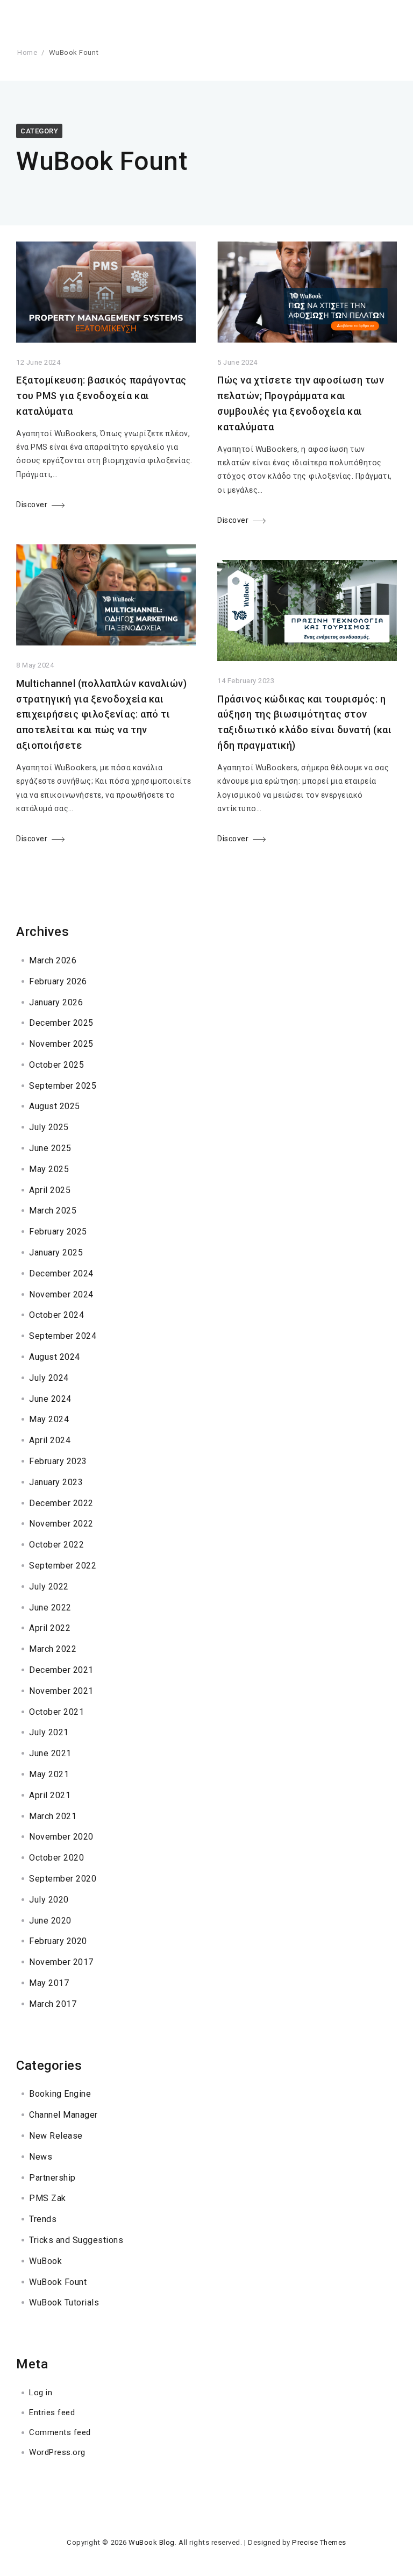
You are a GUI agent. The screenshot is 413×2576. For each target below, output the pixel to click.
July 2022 (49, 1587)
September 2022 (63, 1566)
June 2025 (50, 1148)
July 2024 (49, 1378)
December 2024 (61, 1273)
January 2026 (56, 1002)
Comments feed (60, 2432)
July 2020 (49, 1900)
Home (27, 52)
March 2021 (53, 1816)
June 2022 (50, 1608)
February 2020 (58, 1941)
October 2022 (56, 1545)
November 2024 (61, 1294)
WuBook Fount (58, 2282)
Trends (43, 2219)
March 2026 (53, 960)
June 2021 (50, 1753)
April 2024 (50, 1440)
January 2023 (56, 1482)
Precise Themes (319, 2542)
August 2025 (55, 1106)
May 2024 (49, 1419)
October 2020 (56, 1858)
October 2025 (56, 1065)
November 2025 (61, 1044)
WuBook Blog (152, 2542)
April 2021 (50, 1795)
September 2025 (63, 1086)
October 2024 (56, 1315)
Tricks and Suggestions (76, 2240)
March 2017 (53, 2004)
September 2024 (63, 1336)
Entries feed (52, 2412)
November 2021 (61, 1691)
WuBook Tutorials (64, 2302)
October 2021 (56, 1712)
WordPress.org (57, 2452)
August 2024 (55, 1357)
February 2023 (58, 1461)
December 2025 (61, 1023)
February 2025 (58, 1232)
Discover (32, 505)
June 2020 (50, 1921)
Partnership (52, 2178)
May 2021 (49, 1774)
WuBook (45, 2261)
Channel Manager (63, 2115)
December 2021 (61, 1670)
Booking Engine (60, 2094)
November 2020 (61, 1837)
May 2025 (49, 1169)
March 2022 (53, 1649)
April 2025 (50, 1190)
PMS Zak (48, 2198)
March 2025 (53, 1211)
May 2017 (49, 1983)
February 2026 (58, 981)
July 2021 (49, 1732)
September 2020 (63, 1879)
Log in (41, 2393)
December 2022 (61, 1503)
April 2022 (50, 1628)
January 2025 (56, 1252)
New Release (56, 2136)
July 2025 (49, 1127)
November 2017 (61, 1962)
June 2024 (50, 1399)
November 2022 (61, 1524)
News (41, 2157)
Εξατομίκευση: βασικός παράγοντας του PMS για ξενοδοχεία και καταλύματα (101, 396)
